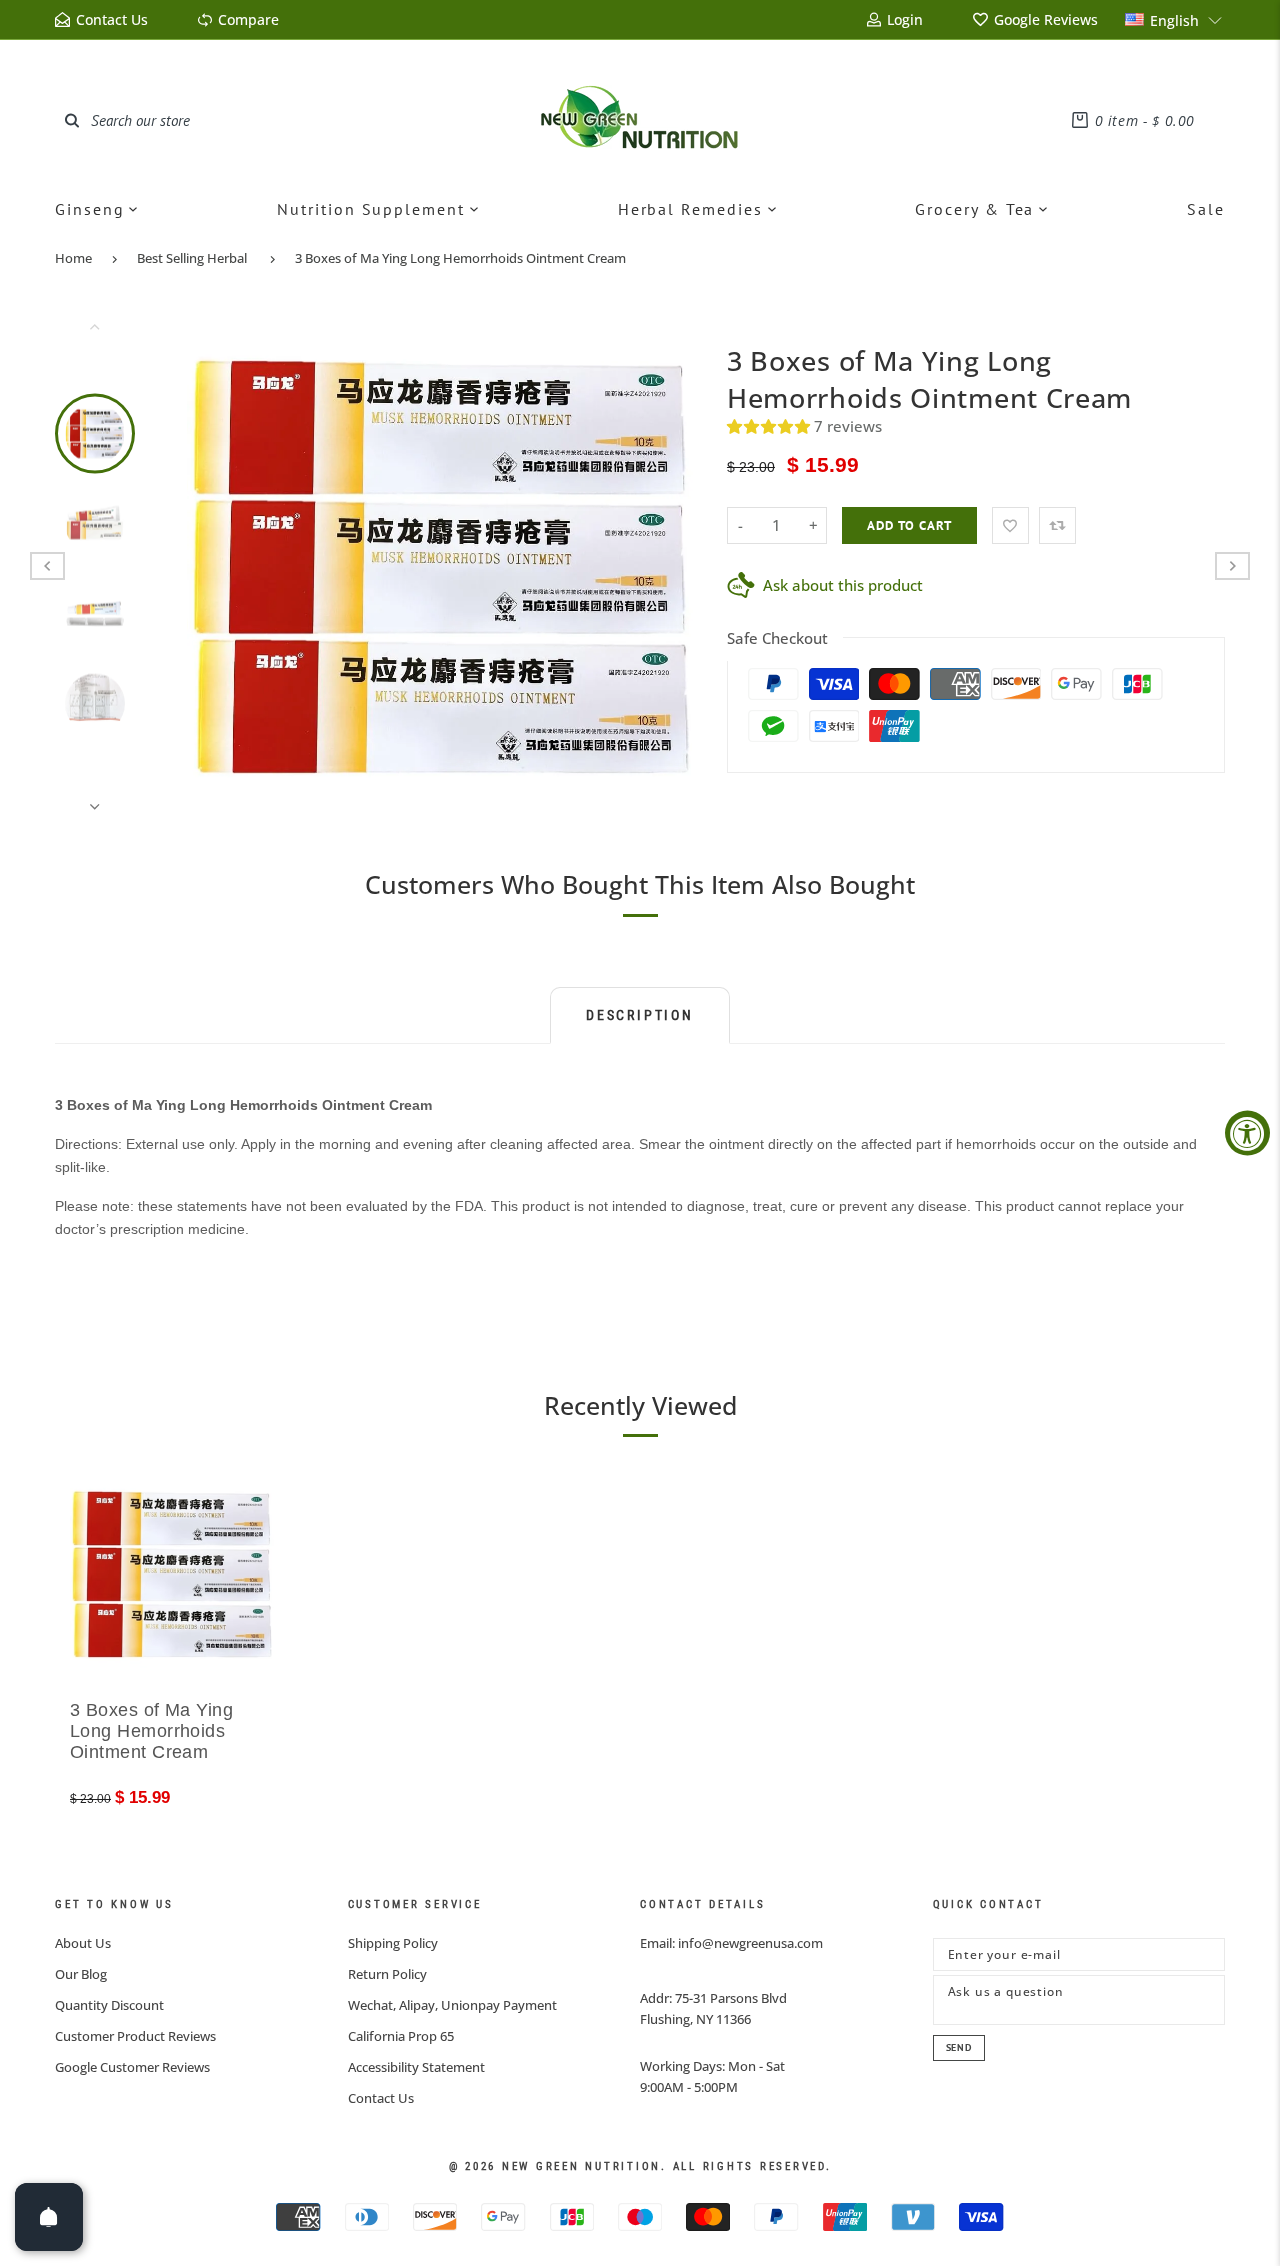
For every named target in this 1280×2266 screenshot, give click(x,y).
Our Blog (81, 1974)
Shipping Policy (393, 1943)
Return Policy (387, 1974)
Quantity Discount (109, 2005)
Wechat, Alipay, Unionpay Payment (452, 2005)
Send (959, 2047)
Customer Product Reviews (135, 2036)
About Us (83, 1943)
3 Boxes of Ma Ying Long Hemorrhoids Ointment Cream (460, 258)
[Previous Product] (47, 566)
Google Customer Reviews (132, 2067)
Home (73, 258)
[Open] (49, 2217)
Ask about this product (843, 585)
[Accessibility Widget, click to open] (1247, 1133)
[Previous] (215, 566)
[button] (1174, 19)
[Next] (667, 566)
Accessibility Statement (416, 2067)
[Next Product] (1232, 566)
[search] (72, 120)
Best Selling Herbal (192, 258)
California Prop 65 (401, 2036)
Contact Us (381, 2098)
